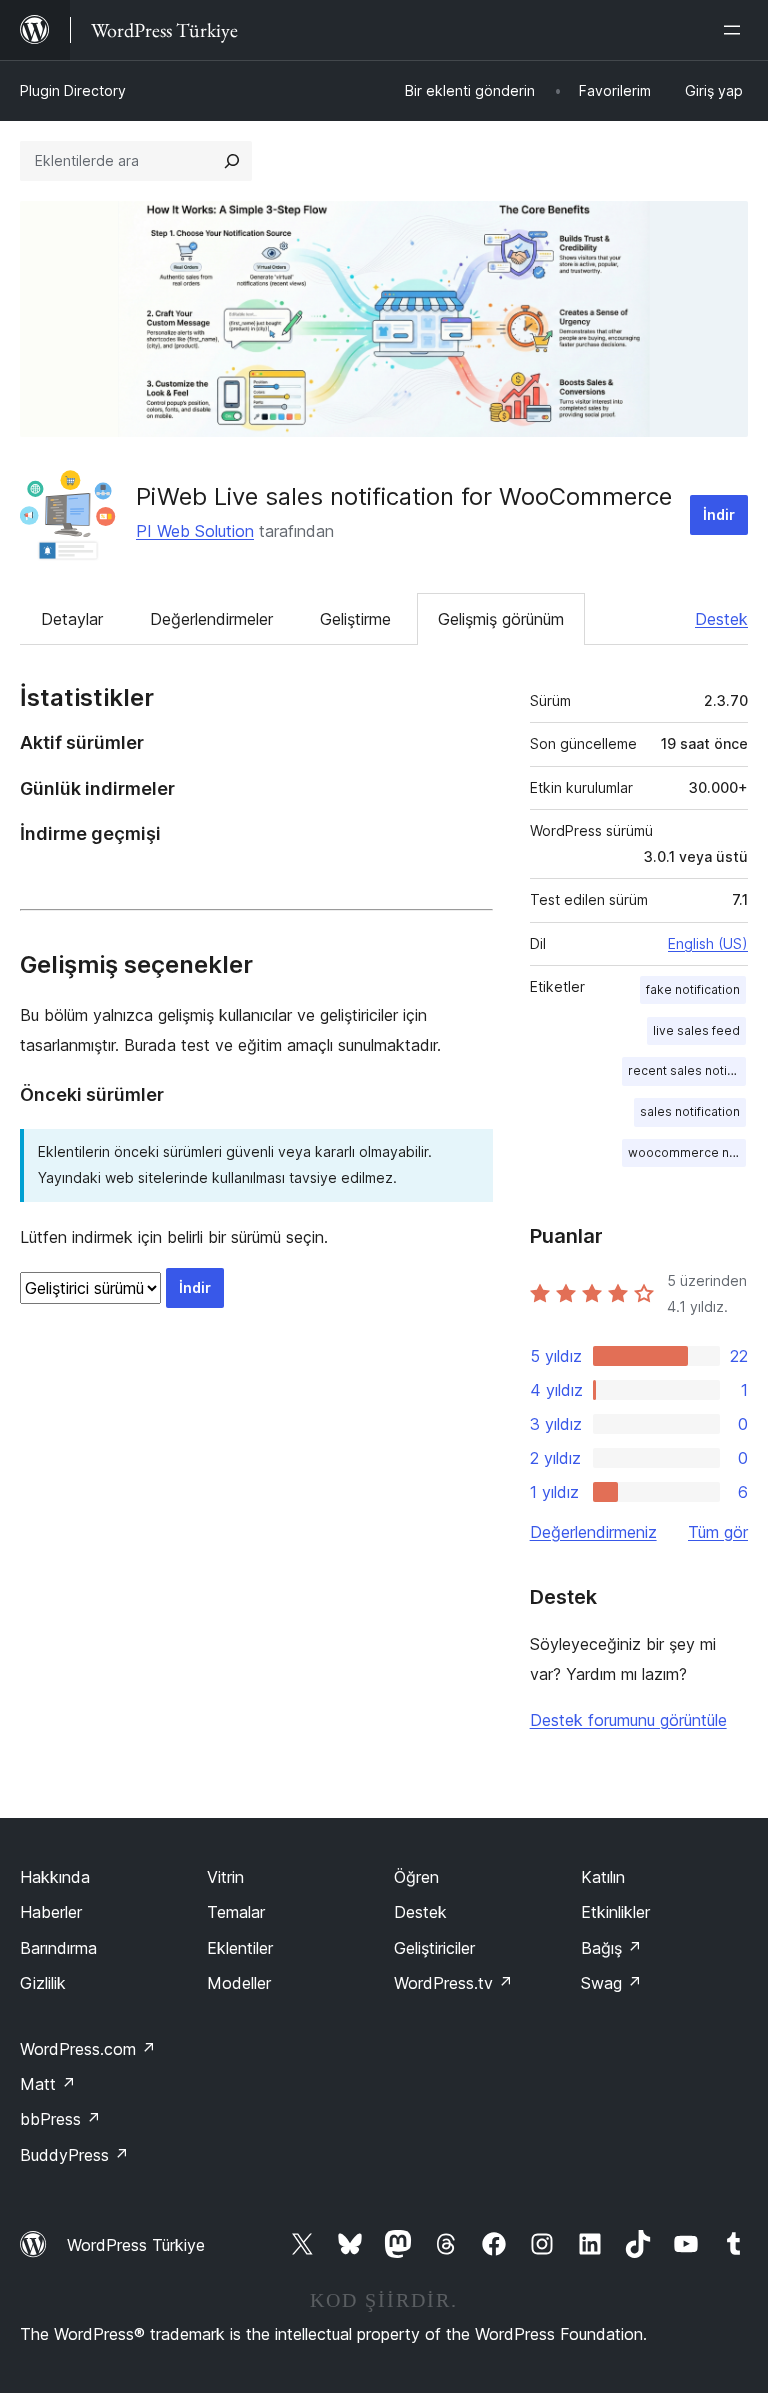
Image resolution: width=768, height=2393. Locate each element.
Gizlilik (43, 1983)
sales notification (690, 1111)
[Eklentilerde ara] (232, 161)
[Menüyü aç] (736, 30)
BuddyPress (74, 2155)
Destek (721, 619)
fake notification (693, 989)
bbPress (60, 2119)
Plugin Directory (73, 90)
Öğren (416, 1877)
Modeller (239, 1983)
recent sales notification (687, 1070)
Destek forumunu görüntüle (628, 1720)
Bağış (611, 1948)
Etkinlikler (615, 1912)
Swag (611, 1983)
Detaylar (72, 619)
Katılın (603, 1877)
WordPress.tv (453, 1983)
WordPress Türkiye (136, 2245)
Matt (48, 2084)
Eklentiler (240, 1948)
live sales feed (696, 1030)
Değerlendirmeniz (593, 1532)
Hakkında (55, 1877)
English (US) (708, 943)
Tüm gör (718, 1532)
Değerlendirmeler (211, 619)
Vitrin (225, 1877)
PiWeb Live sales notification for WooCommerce (404, 496)
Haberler (51, 1912)
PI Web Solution (195, 531)
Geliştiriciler (434, 1948)
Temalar (236, 1912)
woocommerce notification (687, 1152)
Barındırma (58, 1948)
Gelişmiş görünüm (501, 619)
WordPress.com (88, 2049)
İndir (719, 514)
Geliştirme (355, 619)
